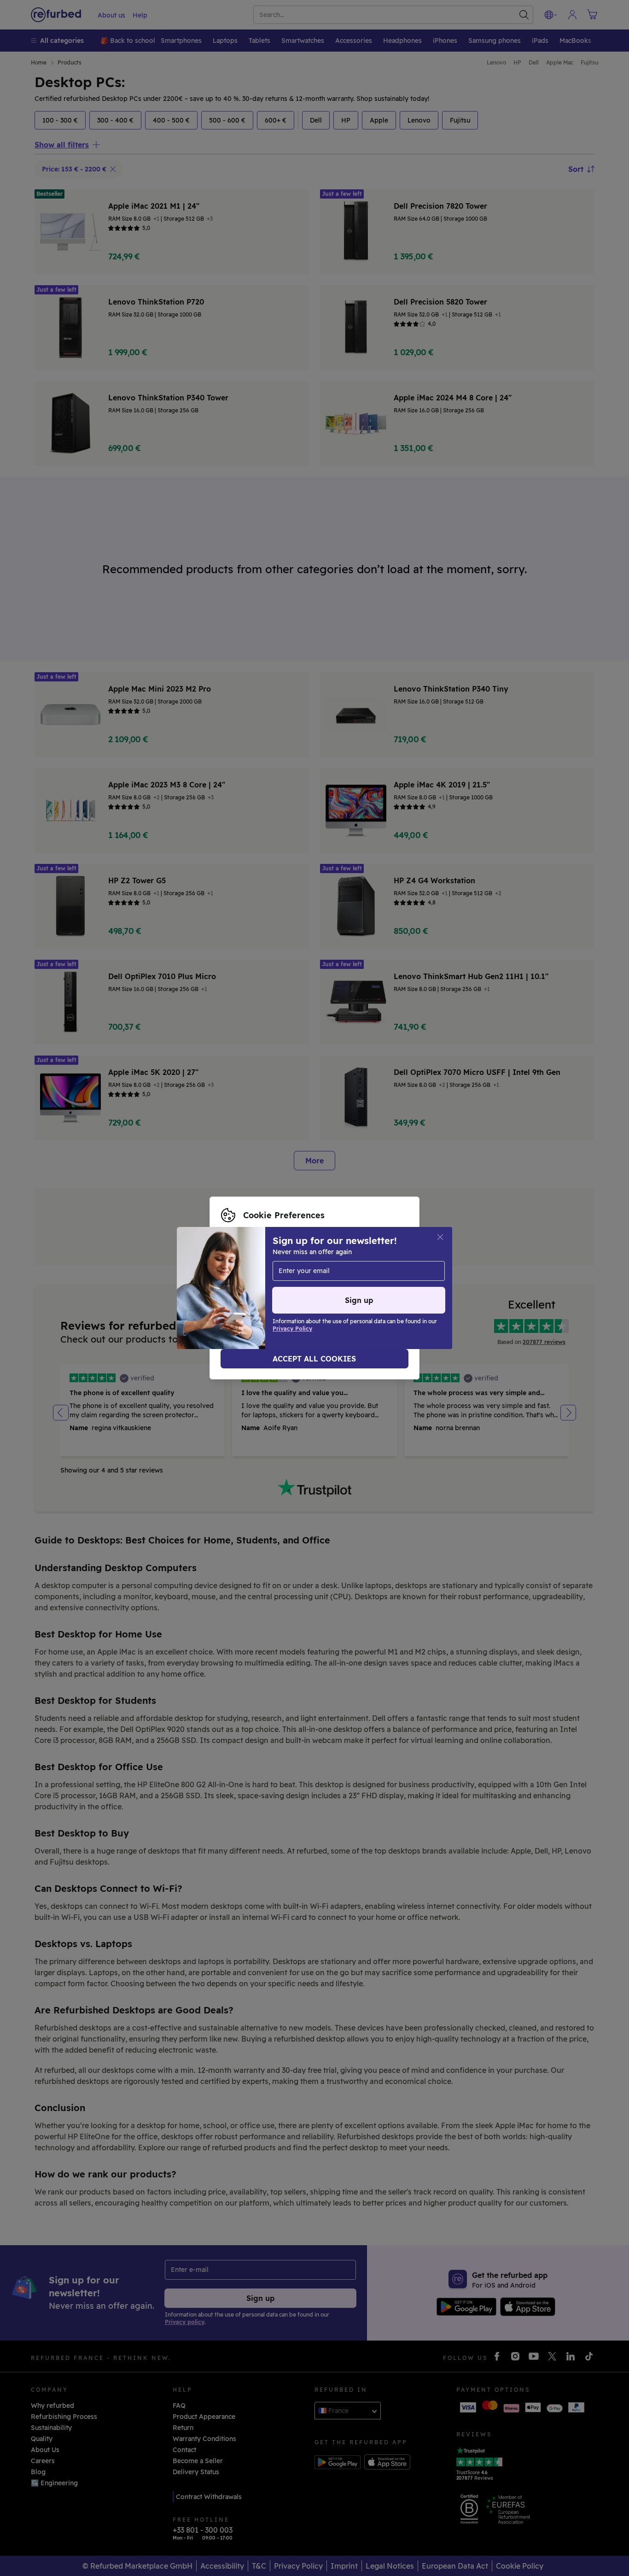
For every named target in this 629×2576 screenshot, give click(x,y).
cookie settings (338, 1273)
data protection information (296, 1283)
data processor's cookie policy (281, 1293)
